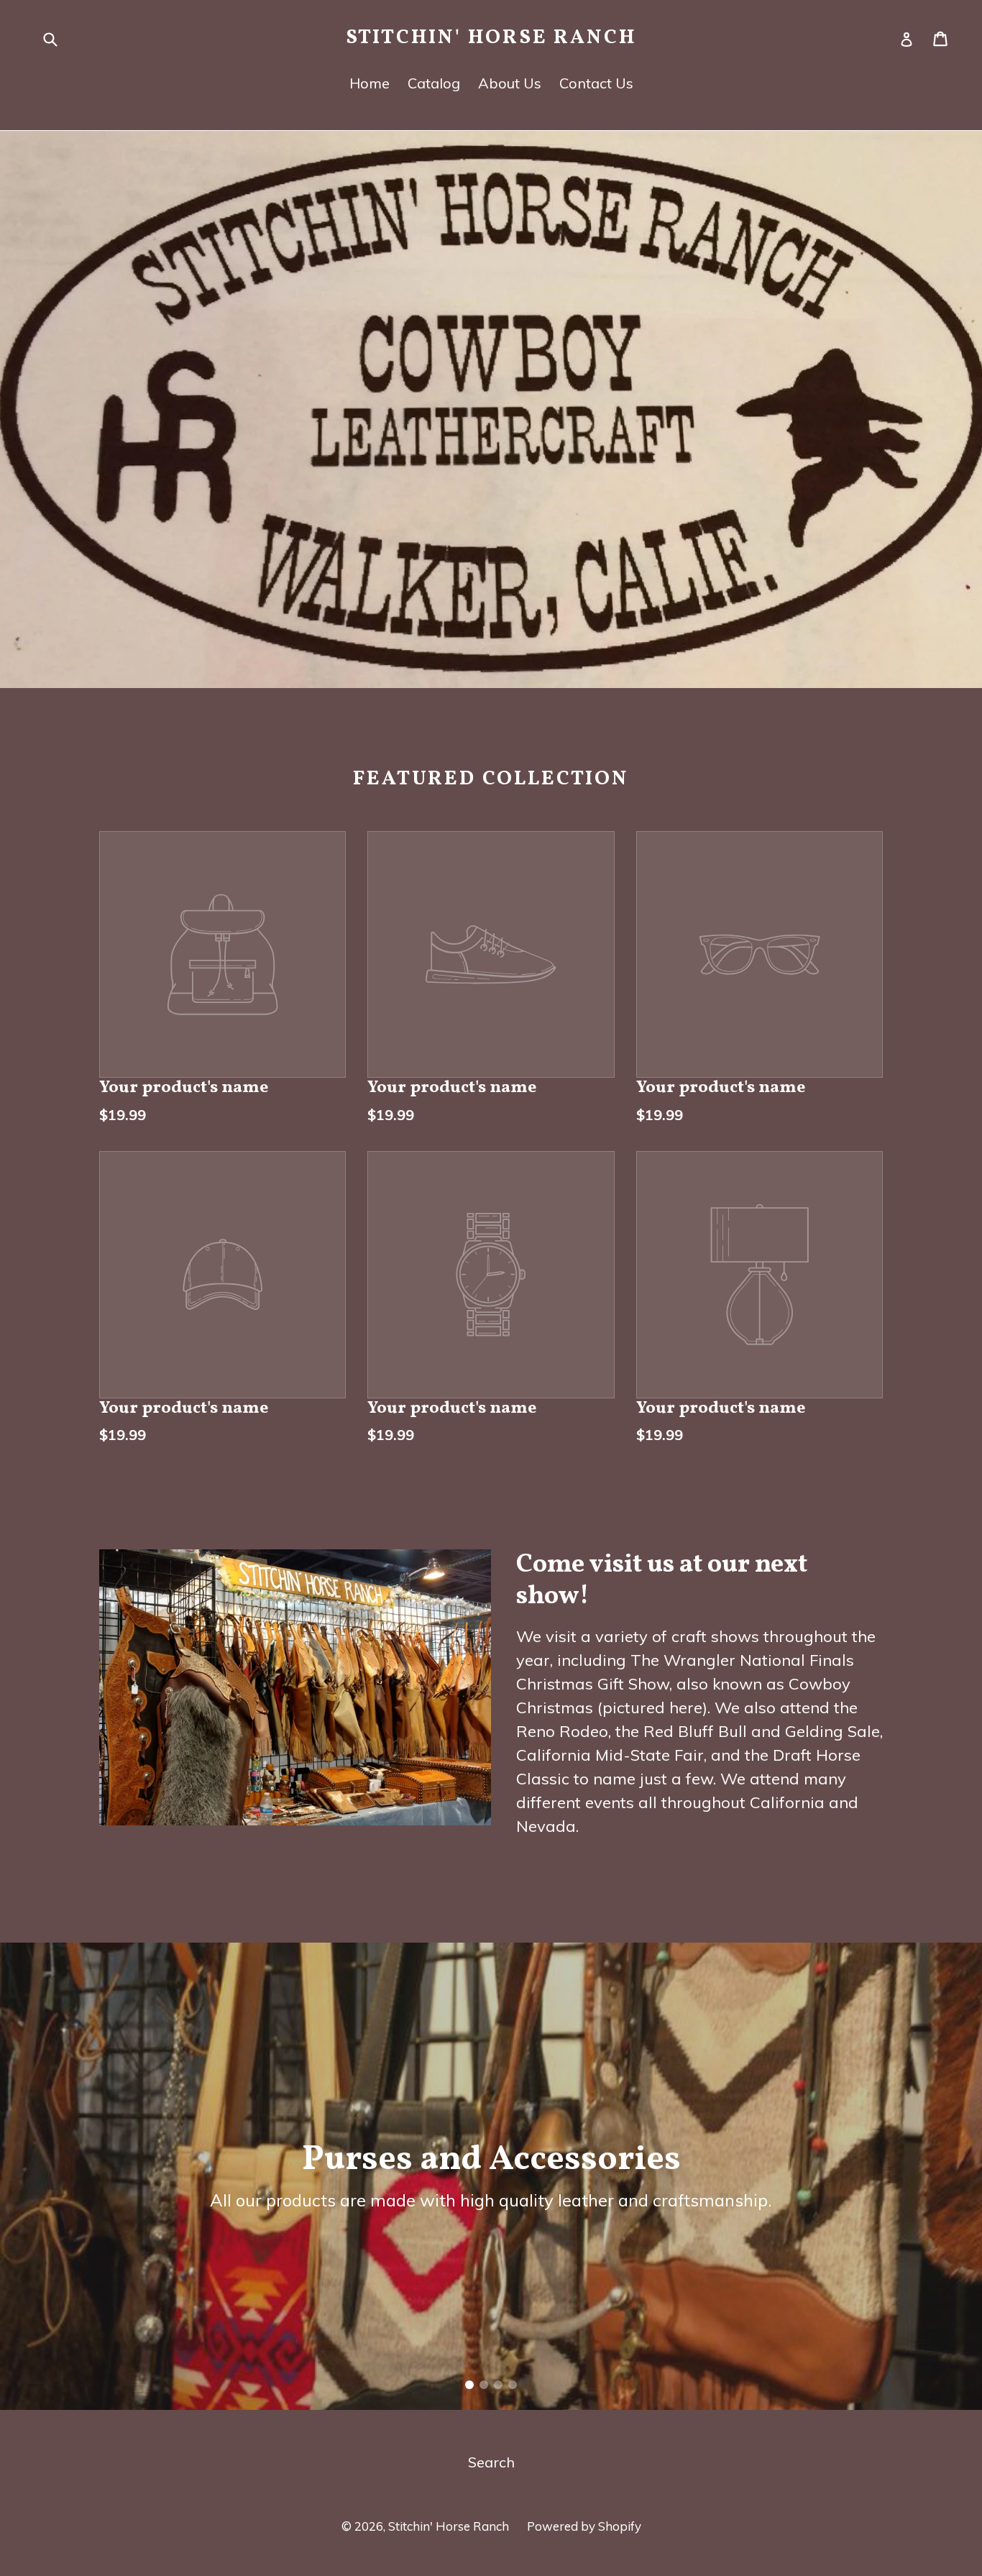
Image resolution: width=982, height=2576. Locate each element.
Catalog (434, 83)
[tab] (469, 2385)
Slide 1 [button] (469, 2385)
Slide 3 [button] (498, 2385)
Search (491, 2462)
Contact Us (596, 83)
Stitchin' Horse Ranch (491, 38)
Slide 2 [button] (484, 2385)
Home (370, 83)
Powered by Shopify (584, 2526)
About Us (510, 83)
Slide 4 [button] (513, 2385)
